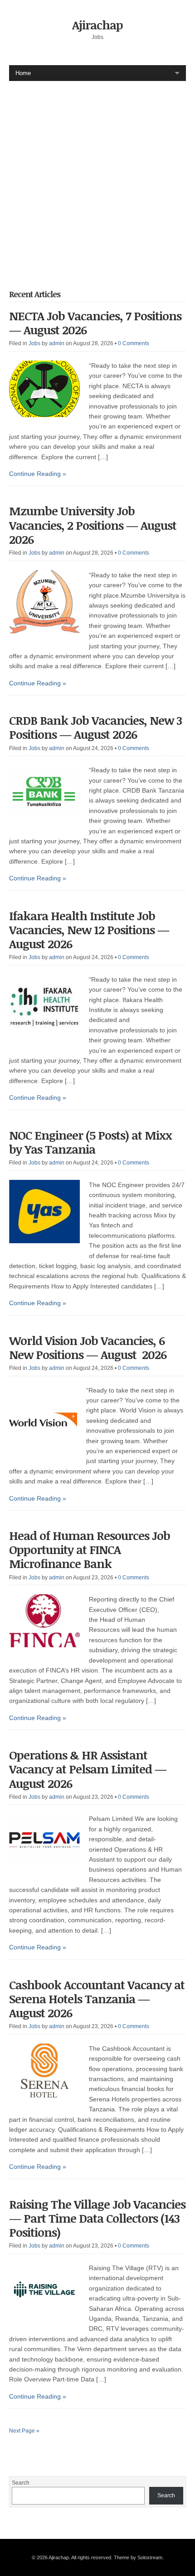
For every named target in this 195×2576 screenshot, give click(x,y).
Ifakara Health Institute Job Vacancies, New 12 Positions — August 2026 (89, 930)
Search (21, 2483)
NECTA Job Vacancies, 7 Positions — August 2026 (95, 323)
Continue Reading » (38, 474)
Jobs (34, 343)
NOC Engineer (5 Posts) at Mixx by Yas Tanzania (90, 1142)
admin (57, 343)
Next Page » (24, 2431)
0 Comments (134, 343)
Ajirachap (97, 25)
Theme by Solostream (138, 2557)
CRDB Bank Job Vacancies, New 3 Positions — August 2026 (95, 727)
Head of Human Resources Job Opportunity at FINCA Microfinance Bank (90, 1549)
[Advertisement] (97, 178)
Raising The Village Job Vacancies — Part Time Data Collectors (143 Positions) (97, 2218)
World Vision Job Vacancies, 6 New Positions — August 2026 (88, 1347)
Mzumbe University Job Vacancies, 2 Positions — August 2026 (93, 525)
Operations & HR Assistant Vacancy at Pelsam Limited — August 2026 (88, 1769)
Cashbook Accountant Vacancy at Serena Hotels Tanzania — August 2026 (97, 1999)
